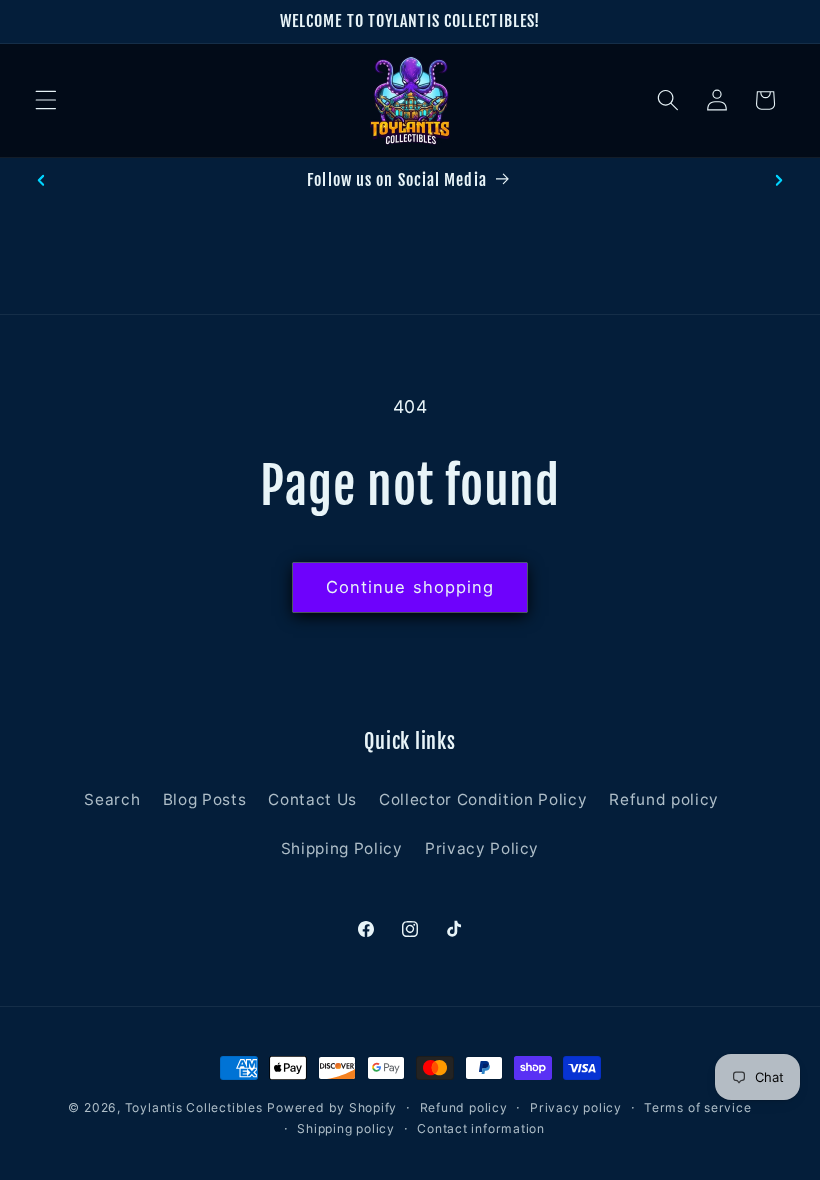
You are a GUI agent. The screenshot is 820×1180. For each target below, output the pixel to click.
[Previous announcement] (41, 180)
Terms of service (697, 1107)
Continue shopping (410, 587)
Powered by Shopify (332, 1107)
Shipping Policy (342, 848)
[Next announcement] (779, 180)
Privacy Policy (482, 848)
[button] (46, 100)
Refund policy (664, 799)
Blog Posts (205, 799)
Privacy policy (576, 1107)
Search (112, 799)
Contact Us (312, 799)
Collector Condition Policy (483, 799)
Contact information (481, 1128)
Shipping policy (346, 1128)
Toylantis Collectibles (194, 1107)
